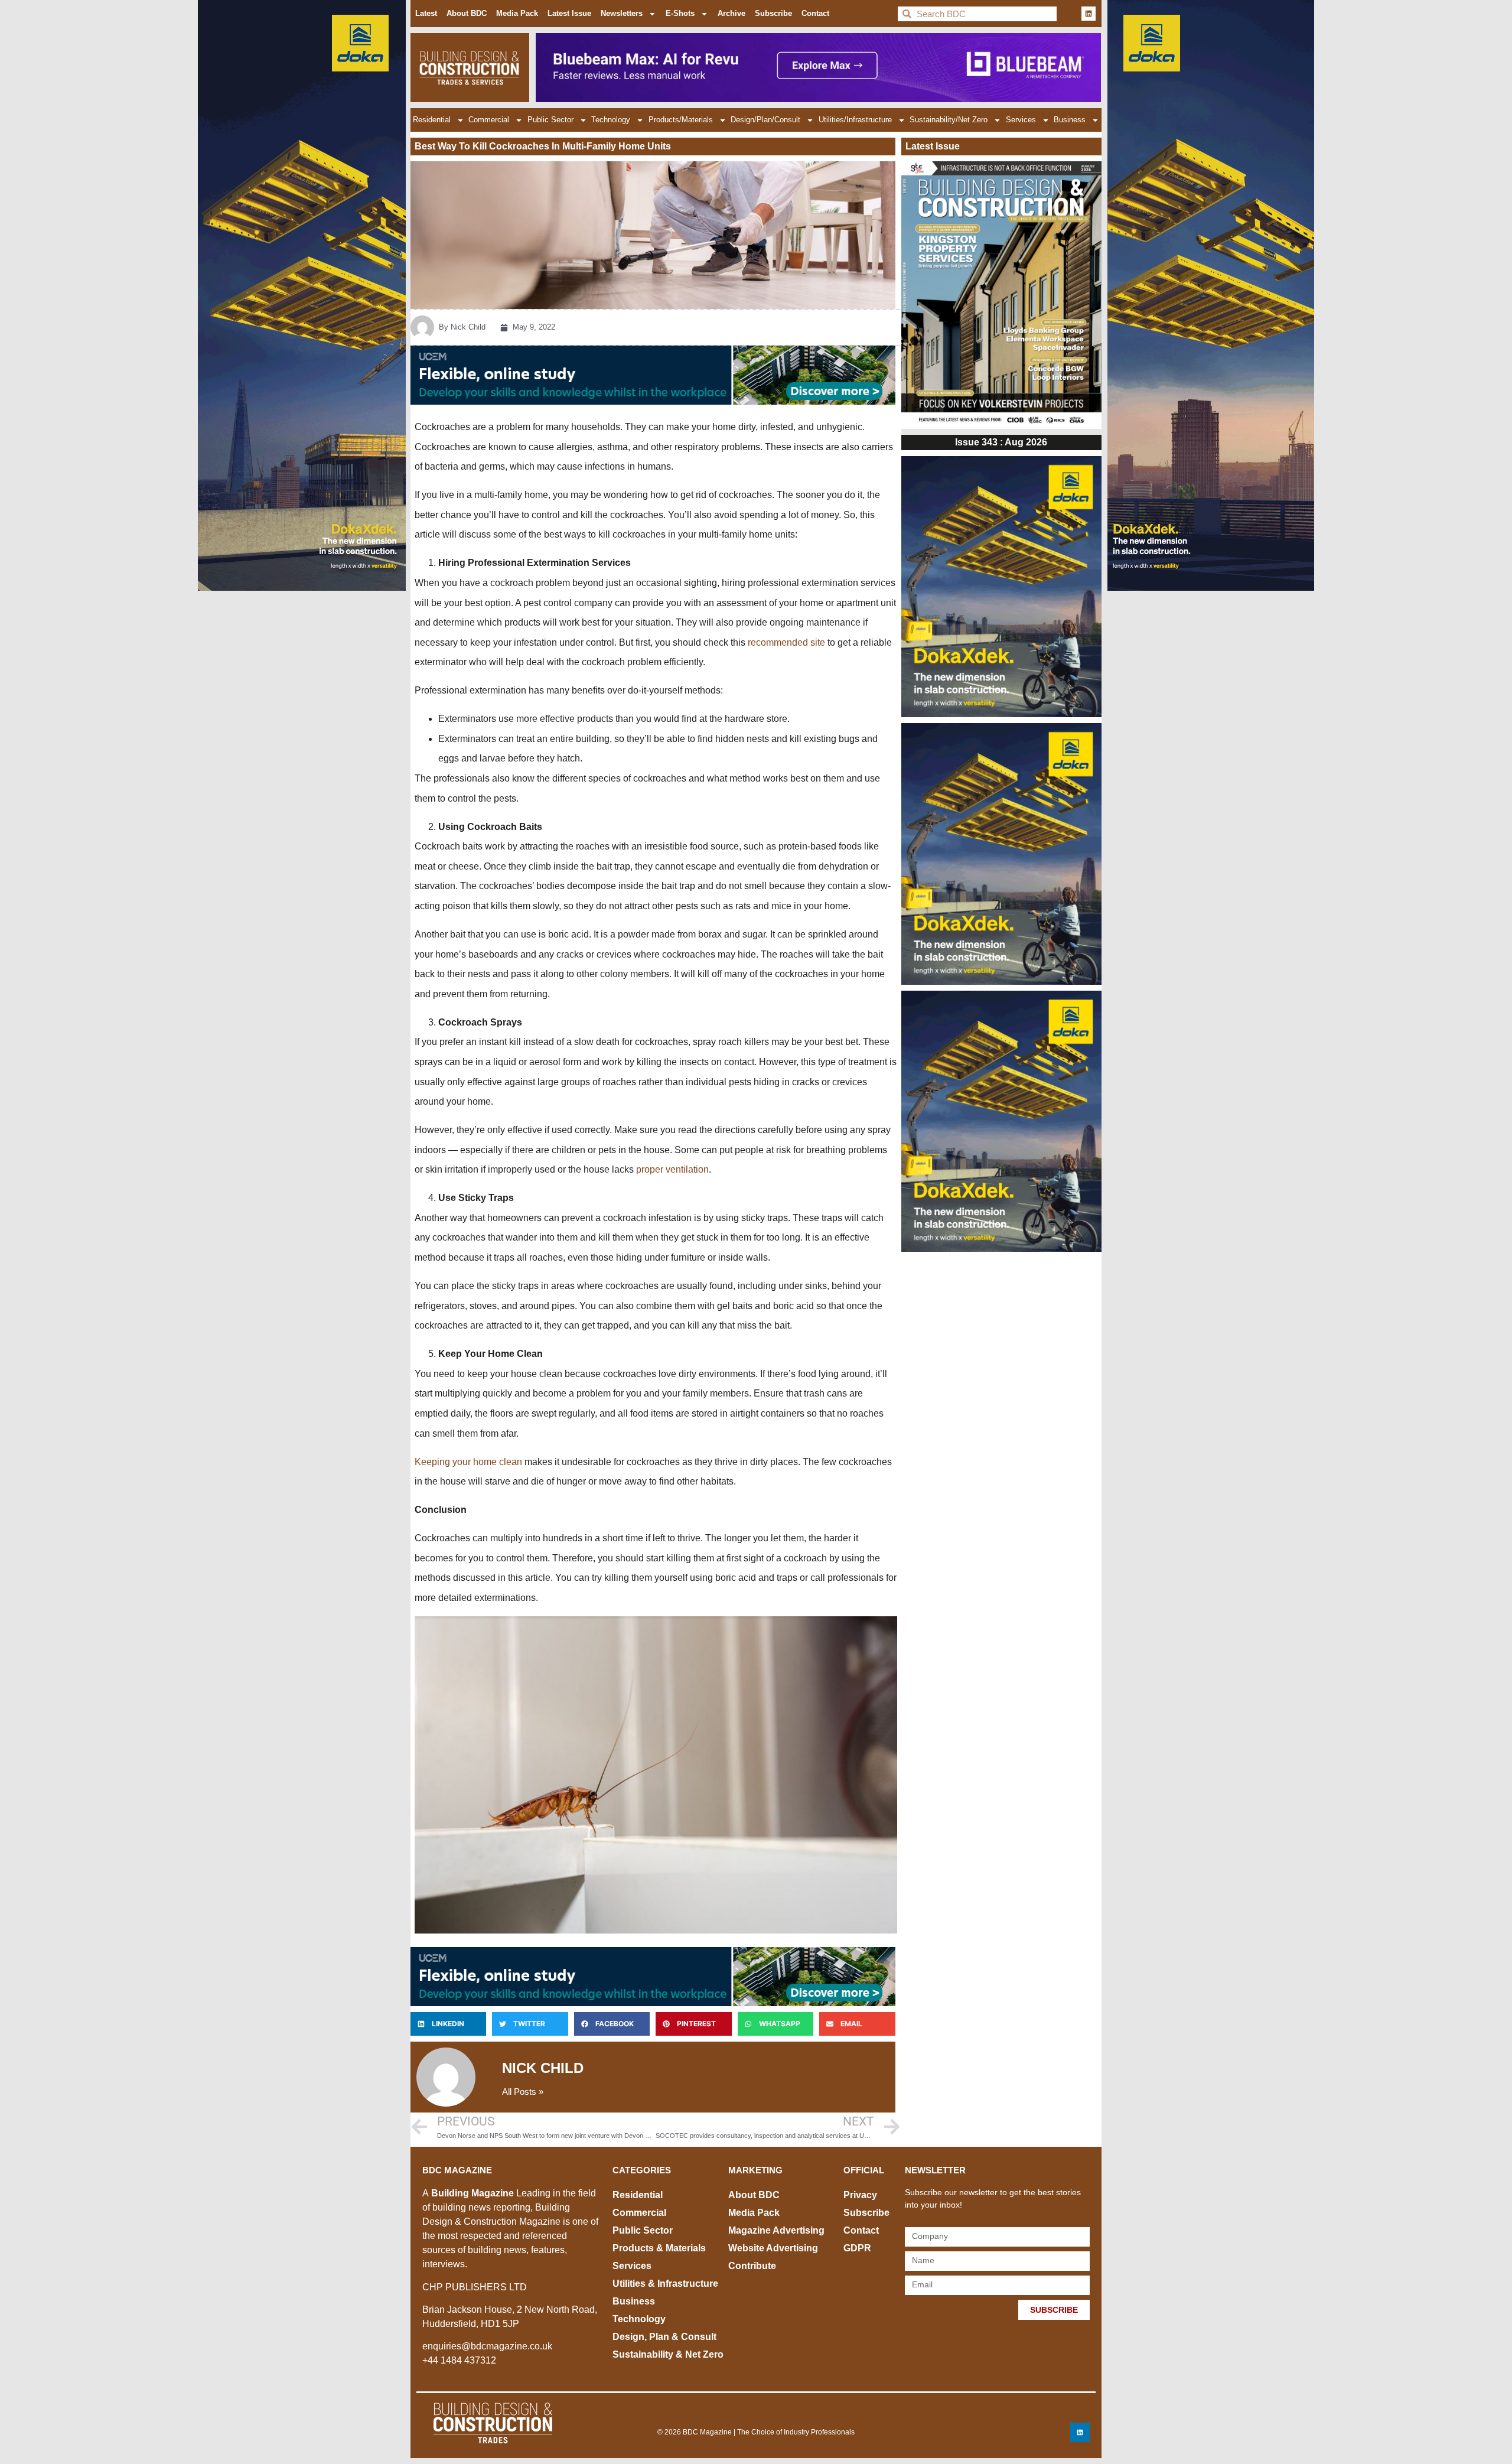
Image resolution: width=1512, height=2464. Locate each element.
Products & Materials (659, 2248)
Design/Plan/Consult (765, 120)
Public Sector (550, 120)
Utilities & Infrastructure (665, 2284)
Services (1021, 120)
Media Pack (517, 13)
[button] (448, 2024)
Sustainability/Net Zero (949, 120)
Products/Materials (681, 120)
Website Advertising (773, 2248)
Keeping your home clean (468, 1462)
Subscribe (773, 13)
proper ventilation (672, 1169)
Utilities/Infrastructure (855, 120)
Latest (426, 13)
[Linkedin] (1089, 14)
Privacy (860, 2195)
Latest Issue (569, 13)
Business (1070, 120)
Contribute (752, 2266)
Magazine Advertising (776, 2230)
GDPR (857, 2248)
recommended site (786, 642)
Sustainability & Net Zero (668, 2354)
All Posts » (523, 2092)
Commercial (489, 120)
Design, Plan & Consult (664, 2337)
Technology (611, 120)
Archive (731, 13)
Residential (432, 120)
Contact (815, 13)
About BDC (467, 13)
